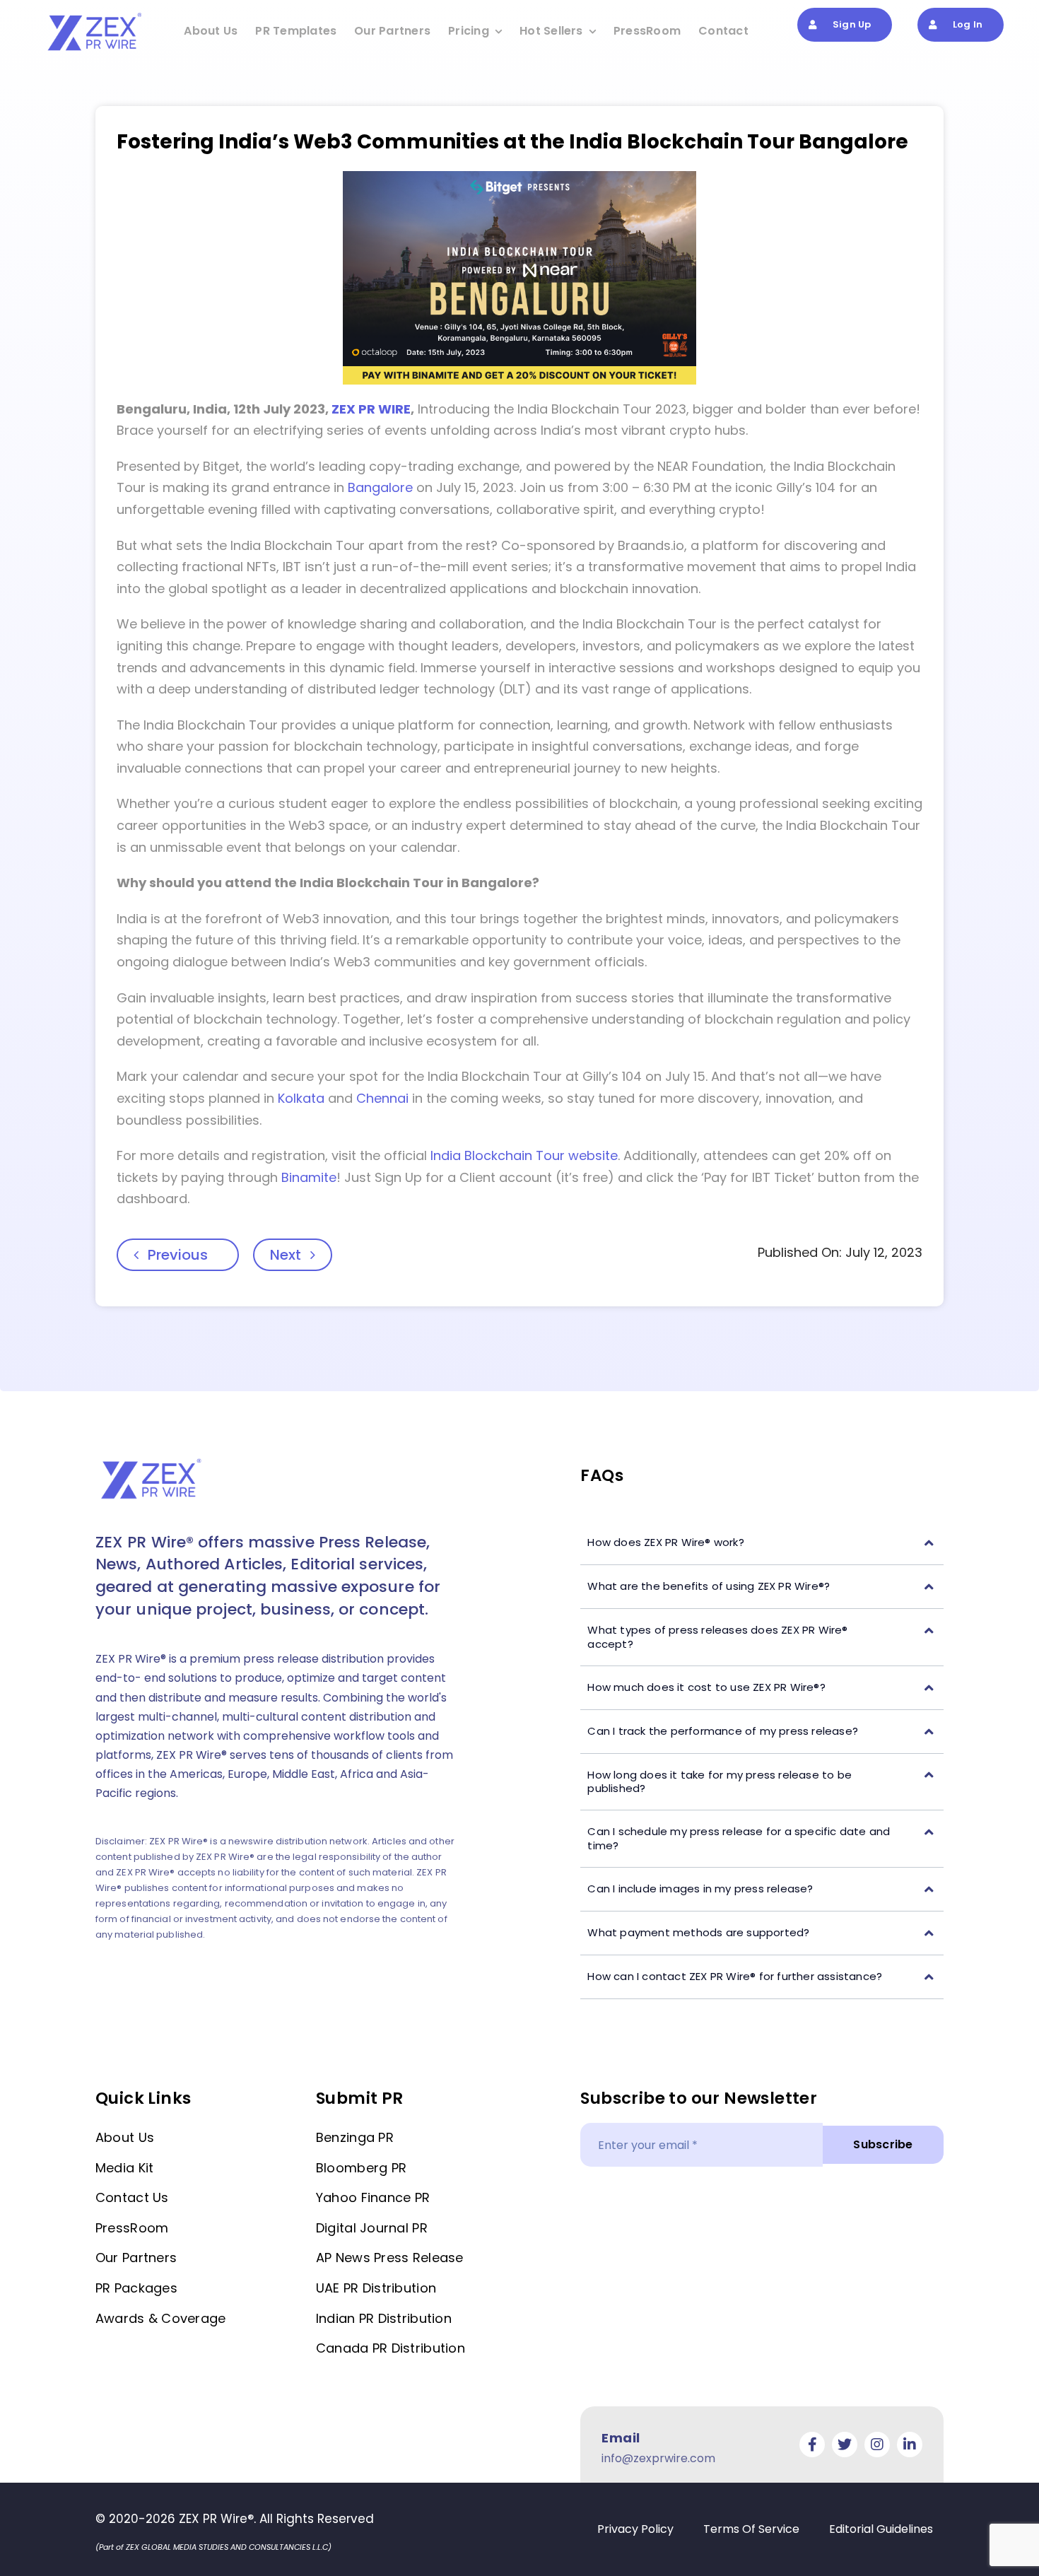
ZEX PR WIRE (371, 409)
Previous (178, 1255)
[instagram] (877, 2445)
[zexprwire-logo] (95, 15)
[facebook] (812, 2445)
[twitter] (845, 2445)
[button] (762, 1543)
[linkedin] (910, 2445)
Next (286, 1255)
